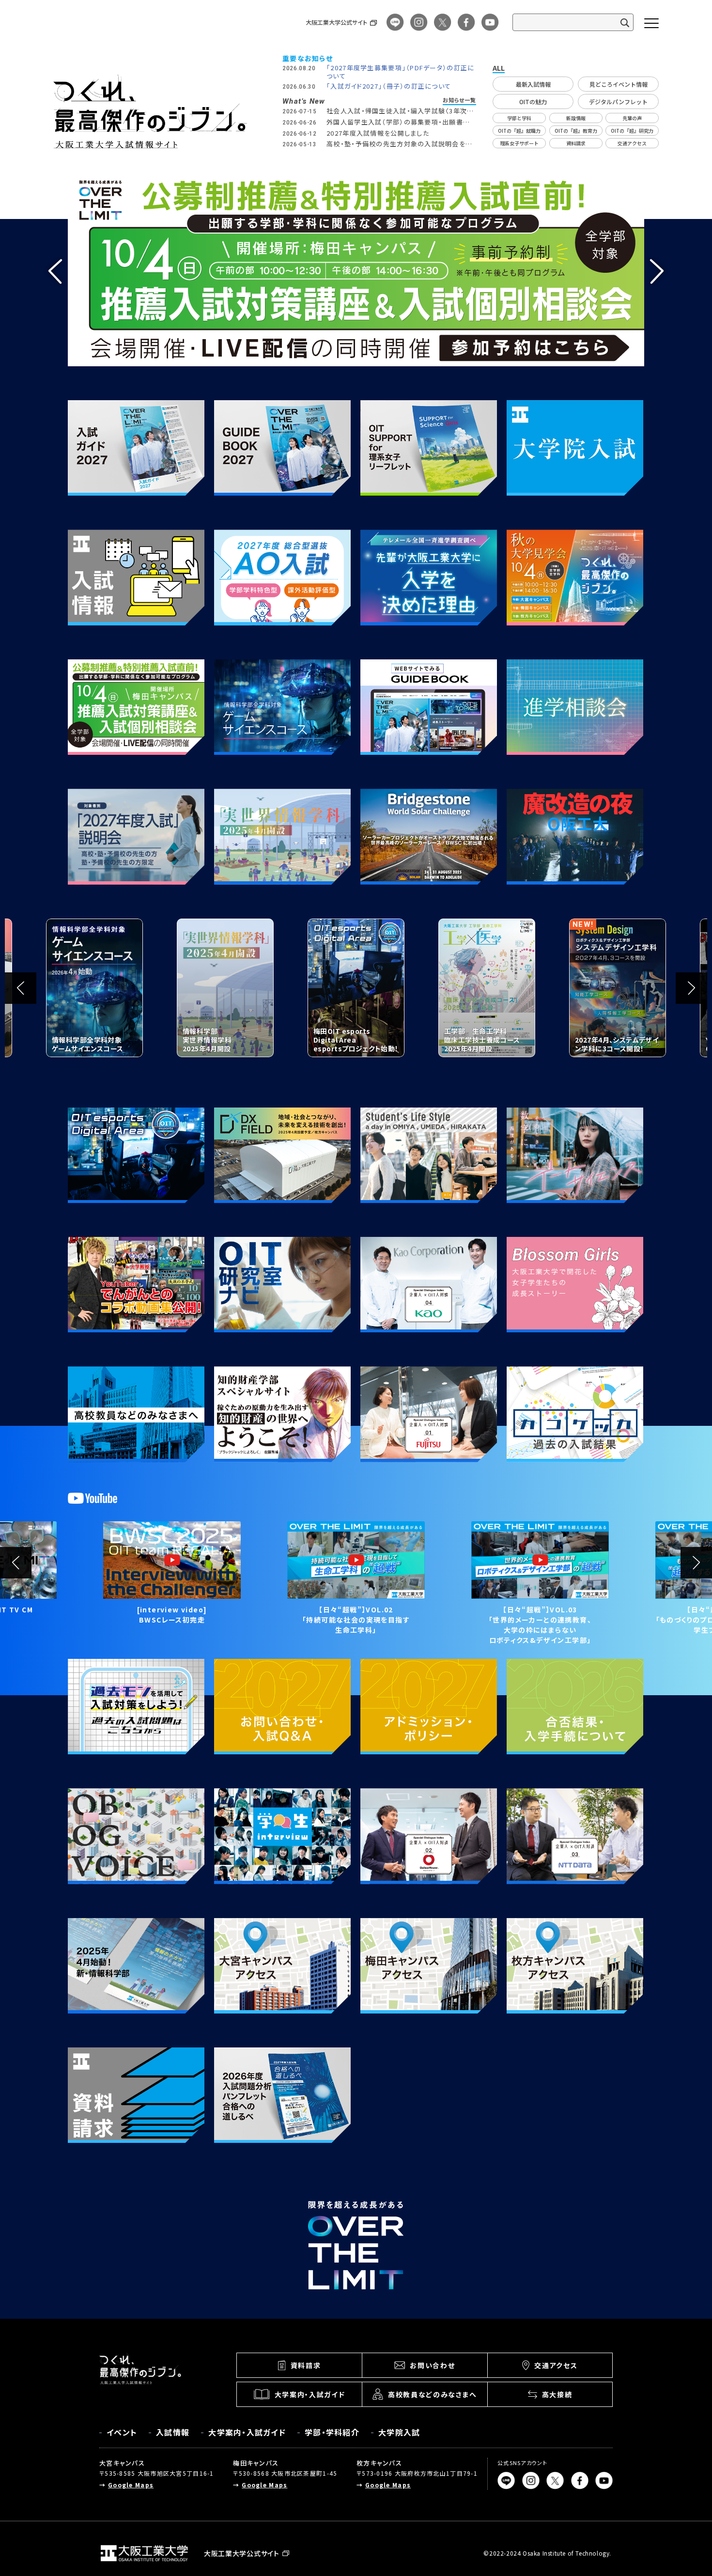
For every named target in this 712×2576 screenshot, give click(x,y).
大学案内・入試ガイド (247, 2432)
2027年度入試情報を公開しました (378, 133)
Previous (55, 271)
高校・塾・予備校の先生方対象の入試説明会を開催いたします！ (399, 148)
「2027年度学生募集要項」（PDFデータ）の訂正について (400, 72)
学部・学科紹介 (332, 2432)
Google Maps (131, 2485)
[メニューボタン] (651, 23)
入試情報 (173, 2432)
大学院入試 (399, 2432)
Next (657, 271)
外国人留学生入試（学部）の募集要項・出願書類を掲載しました (398, 126)
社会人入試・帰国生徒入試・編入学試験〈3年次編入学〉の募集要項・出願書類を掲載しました (400, 115)
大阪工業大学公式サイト (336, 22)
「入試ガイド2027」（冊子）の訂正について (389, 86)
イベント (122, 2432)
